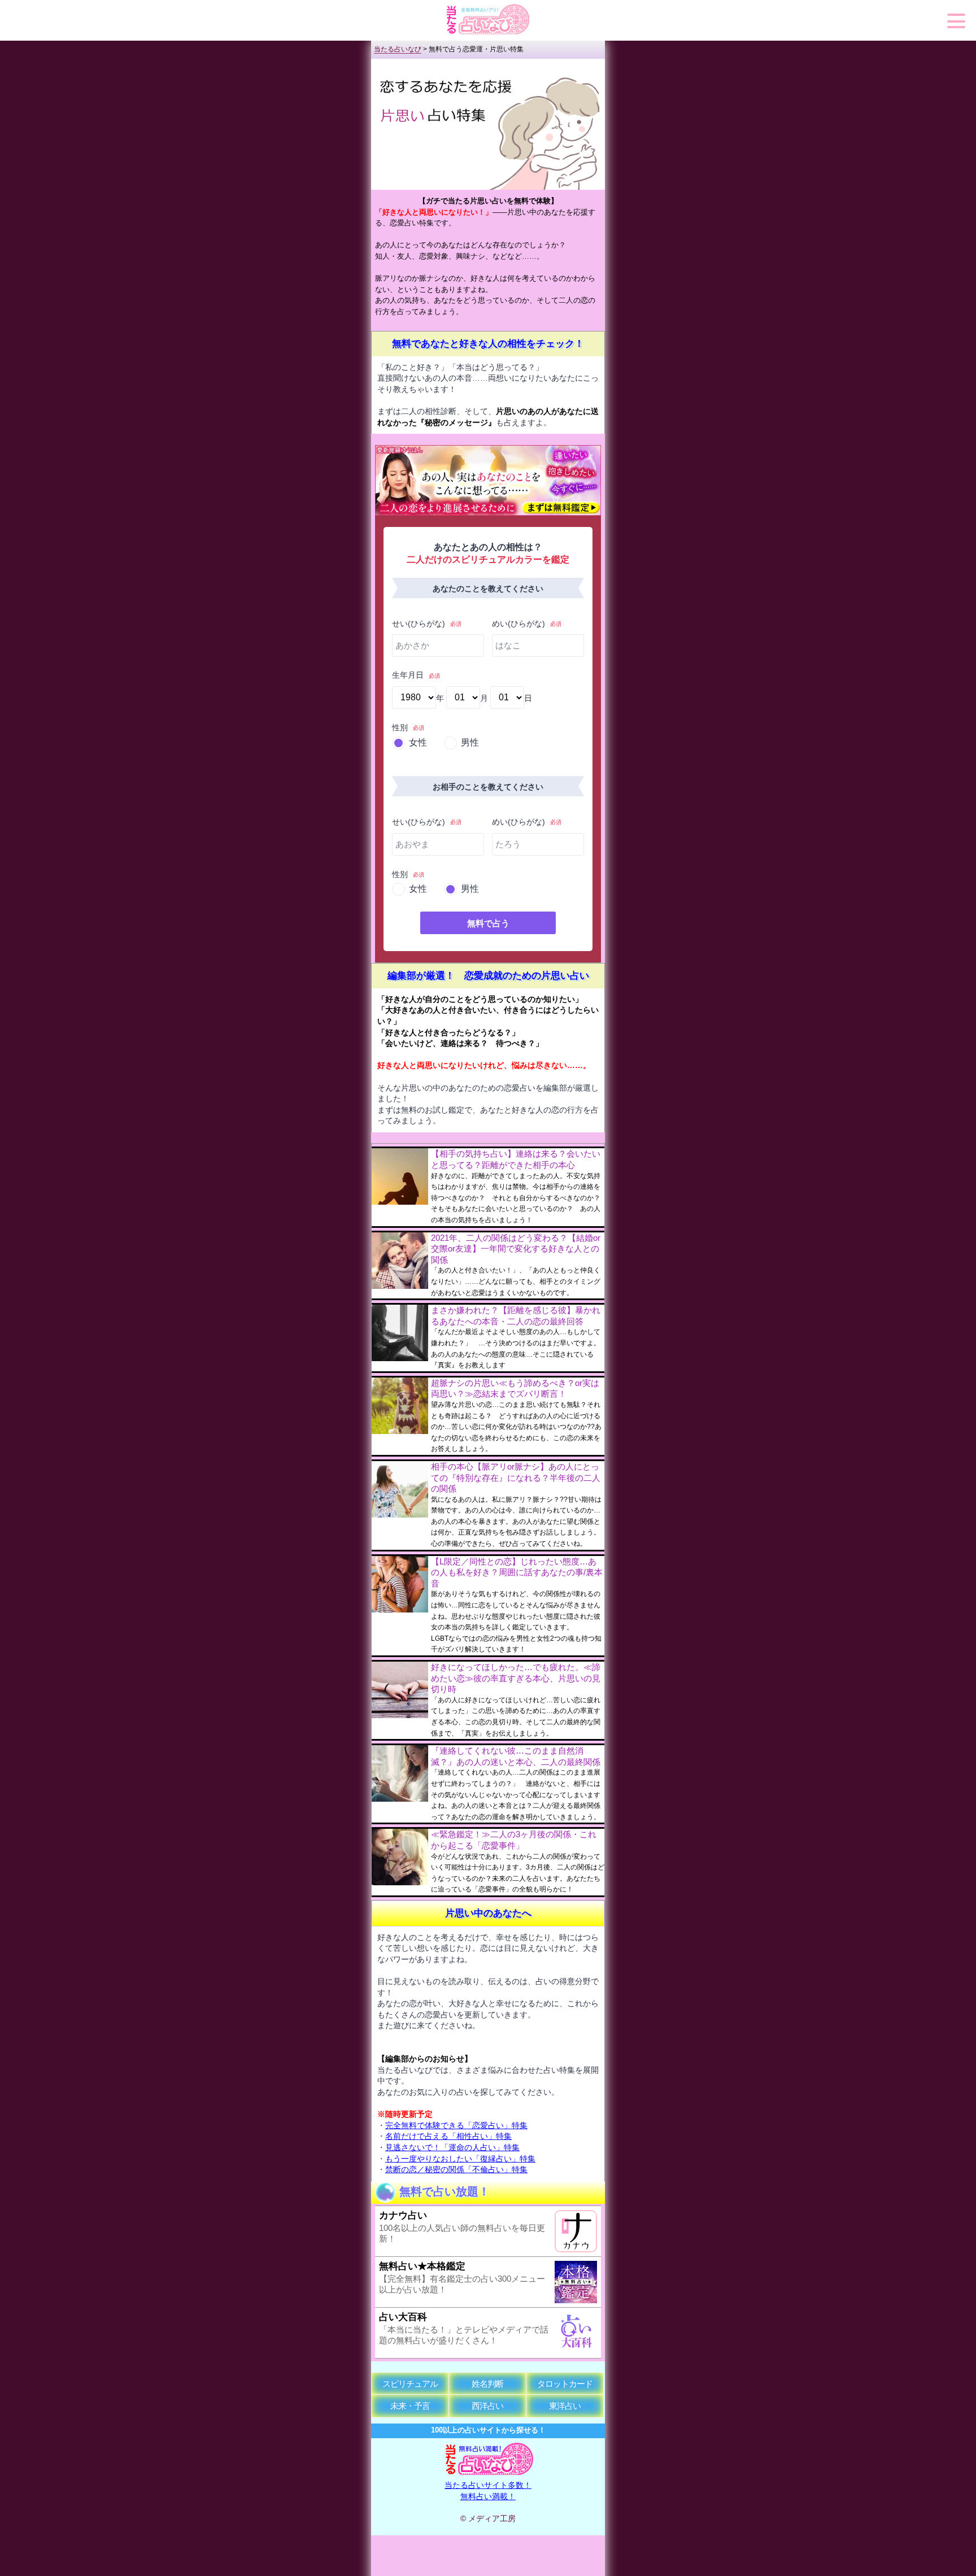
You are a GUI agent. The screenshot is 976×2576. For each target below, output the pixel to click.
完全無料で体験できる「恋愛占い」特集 (456, 2125)
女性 (418, 742)
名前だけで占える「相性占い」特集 (448, 2136)
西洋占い (487, 2406)
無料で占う (488, 923)
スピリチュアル (410, 2384)
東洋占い (565, 2406)
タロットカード (565, 2384)
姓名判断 (487, 2384)
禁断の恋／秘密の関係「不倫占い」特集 (456, 2169)
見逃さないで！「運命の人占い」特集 (452, 2147)
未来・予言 (410, 2406)
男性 (470, 742)
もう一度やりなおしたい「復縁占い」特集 (460, 2159)
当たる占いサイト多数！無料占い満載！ (488, 2490)
